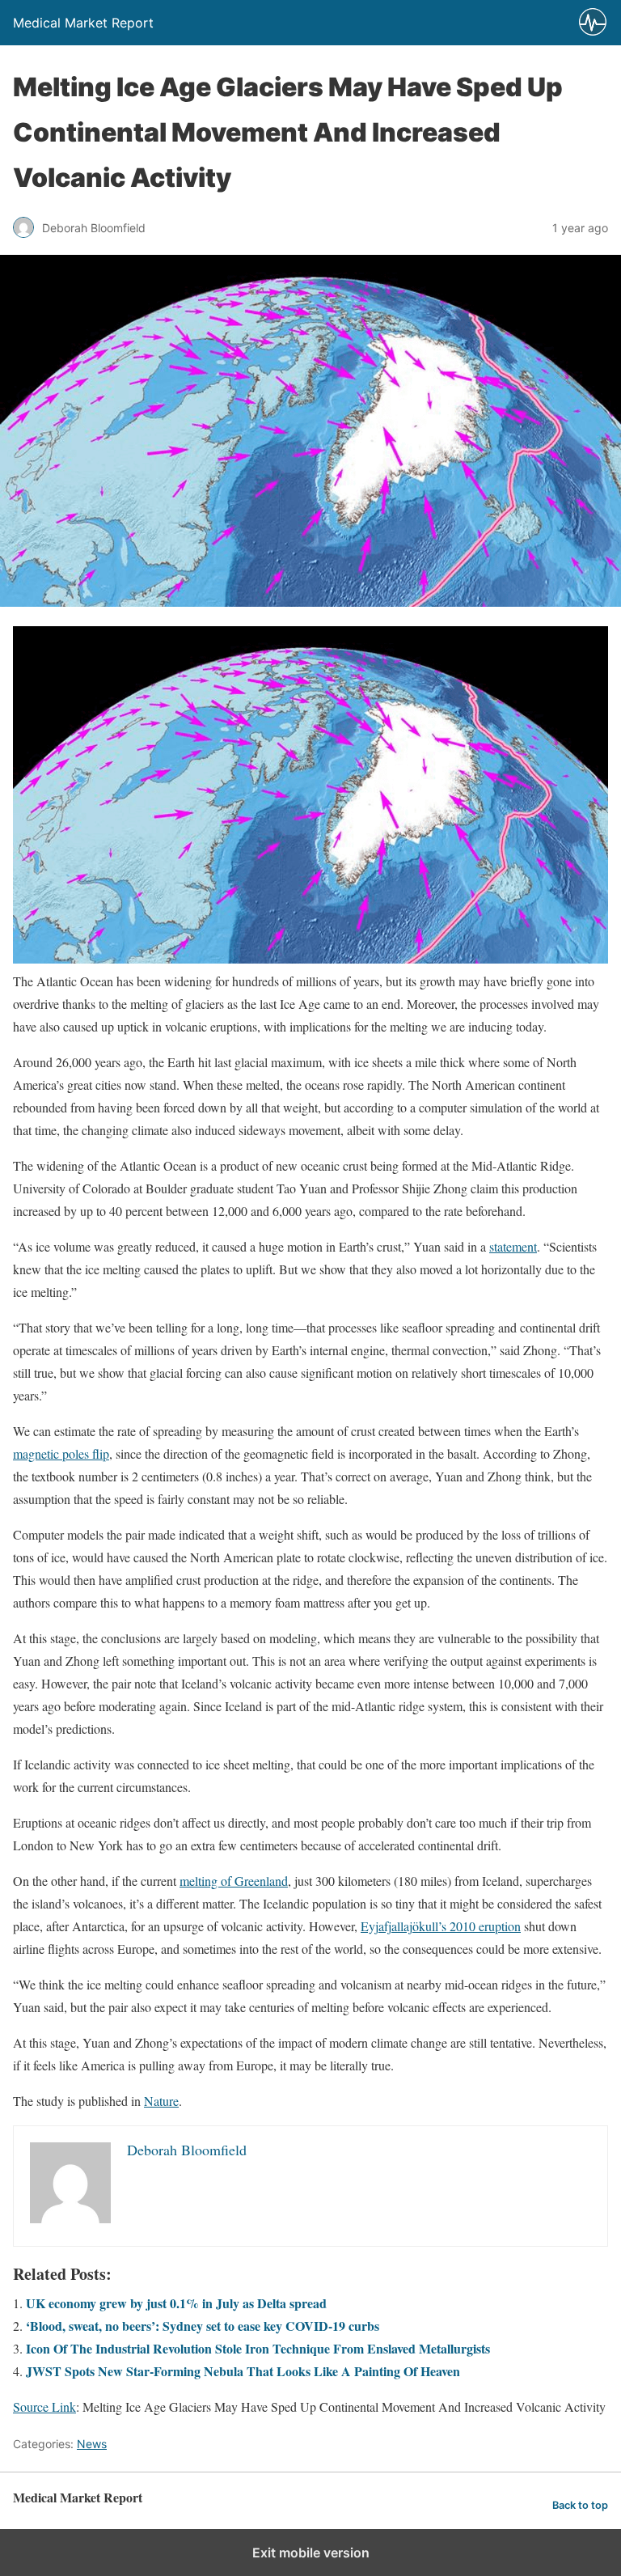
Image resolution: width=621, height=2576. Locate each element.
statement (513, 1246)
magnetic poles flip (61, 1453)
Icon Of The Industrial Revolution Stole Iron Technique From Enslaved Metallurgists (258, 2348)
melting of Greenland (234, 1881)
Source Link (44, 2407)
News (92, 2444)
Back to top (580, 2505)
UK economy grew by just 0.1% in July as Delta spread (176, 2303)
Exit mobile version (311, 2553)
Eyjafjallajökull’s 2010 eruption (441, 1926)
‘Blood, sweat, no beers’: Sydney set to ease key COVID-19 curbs (203, 2326)
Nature (161, 2101)
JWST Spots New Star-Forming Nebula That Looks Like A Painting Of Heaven (243, 2371)
